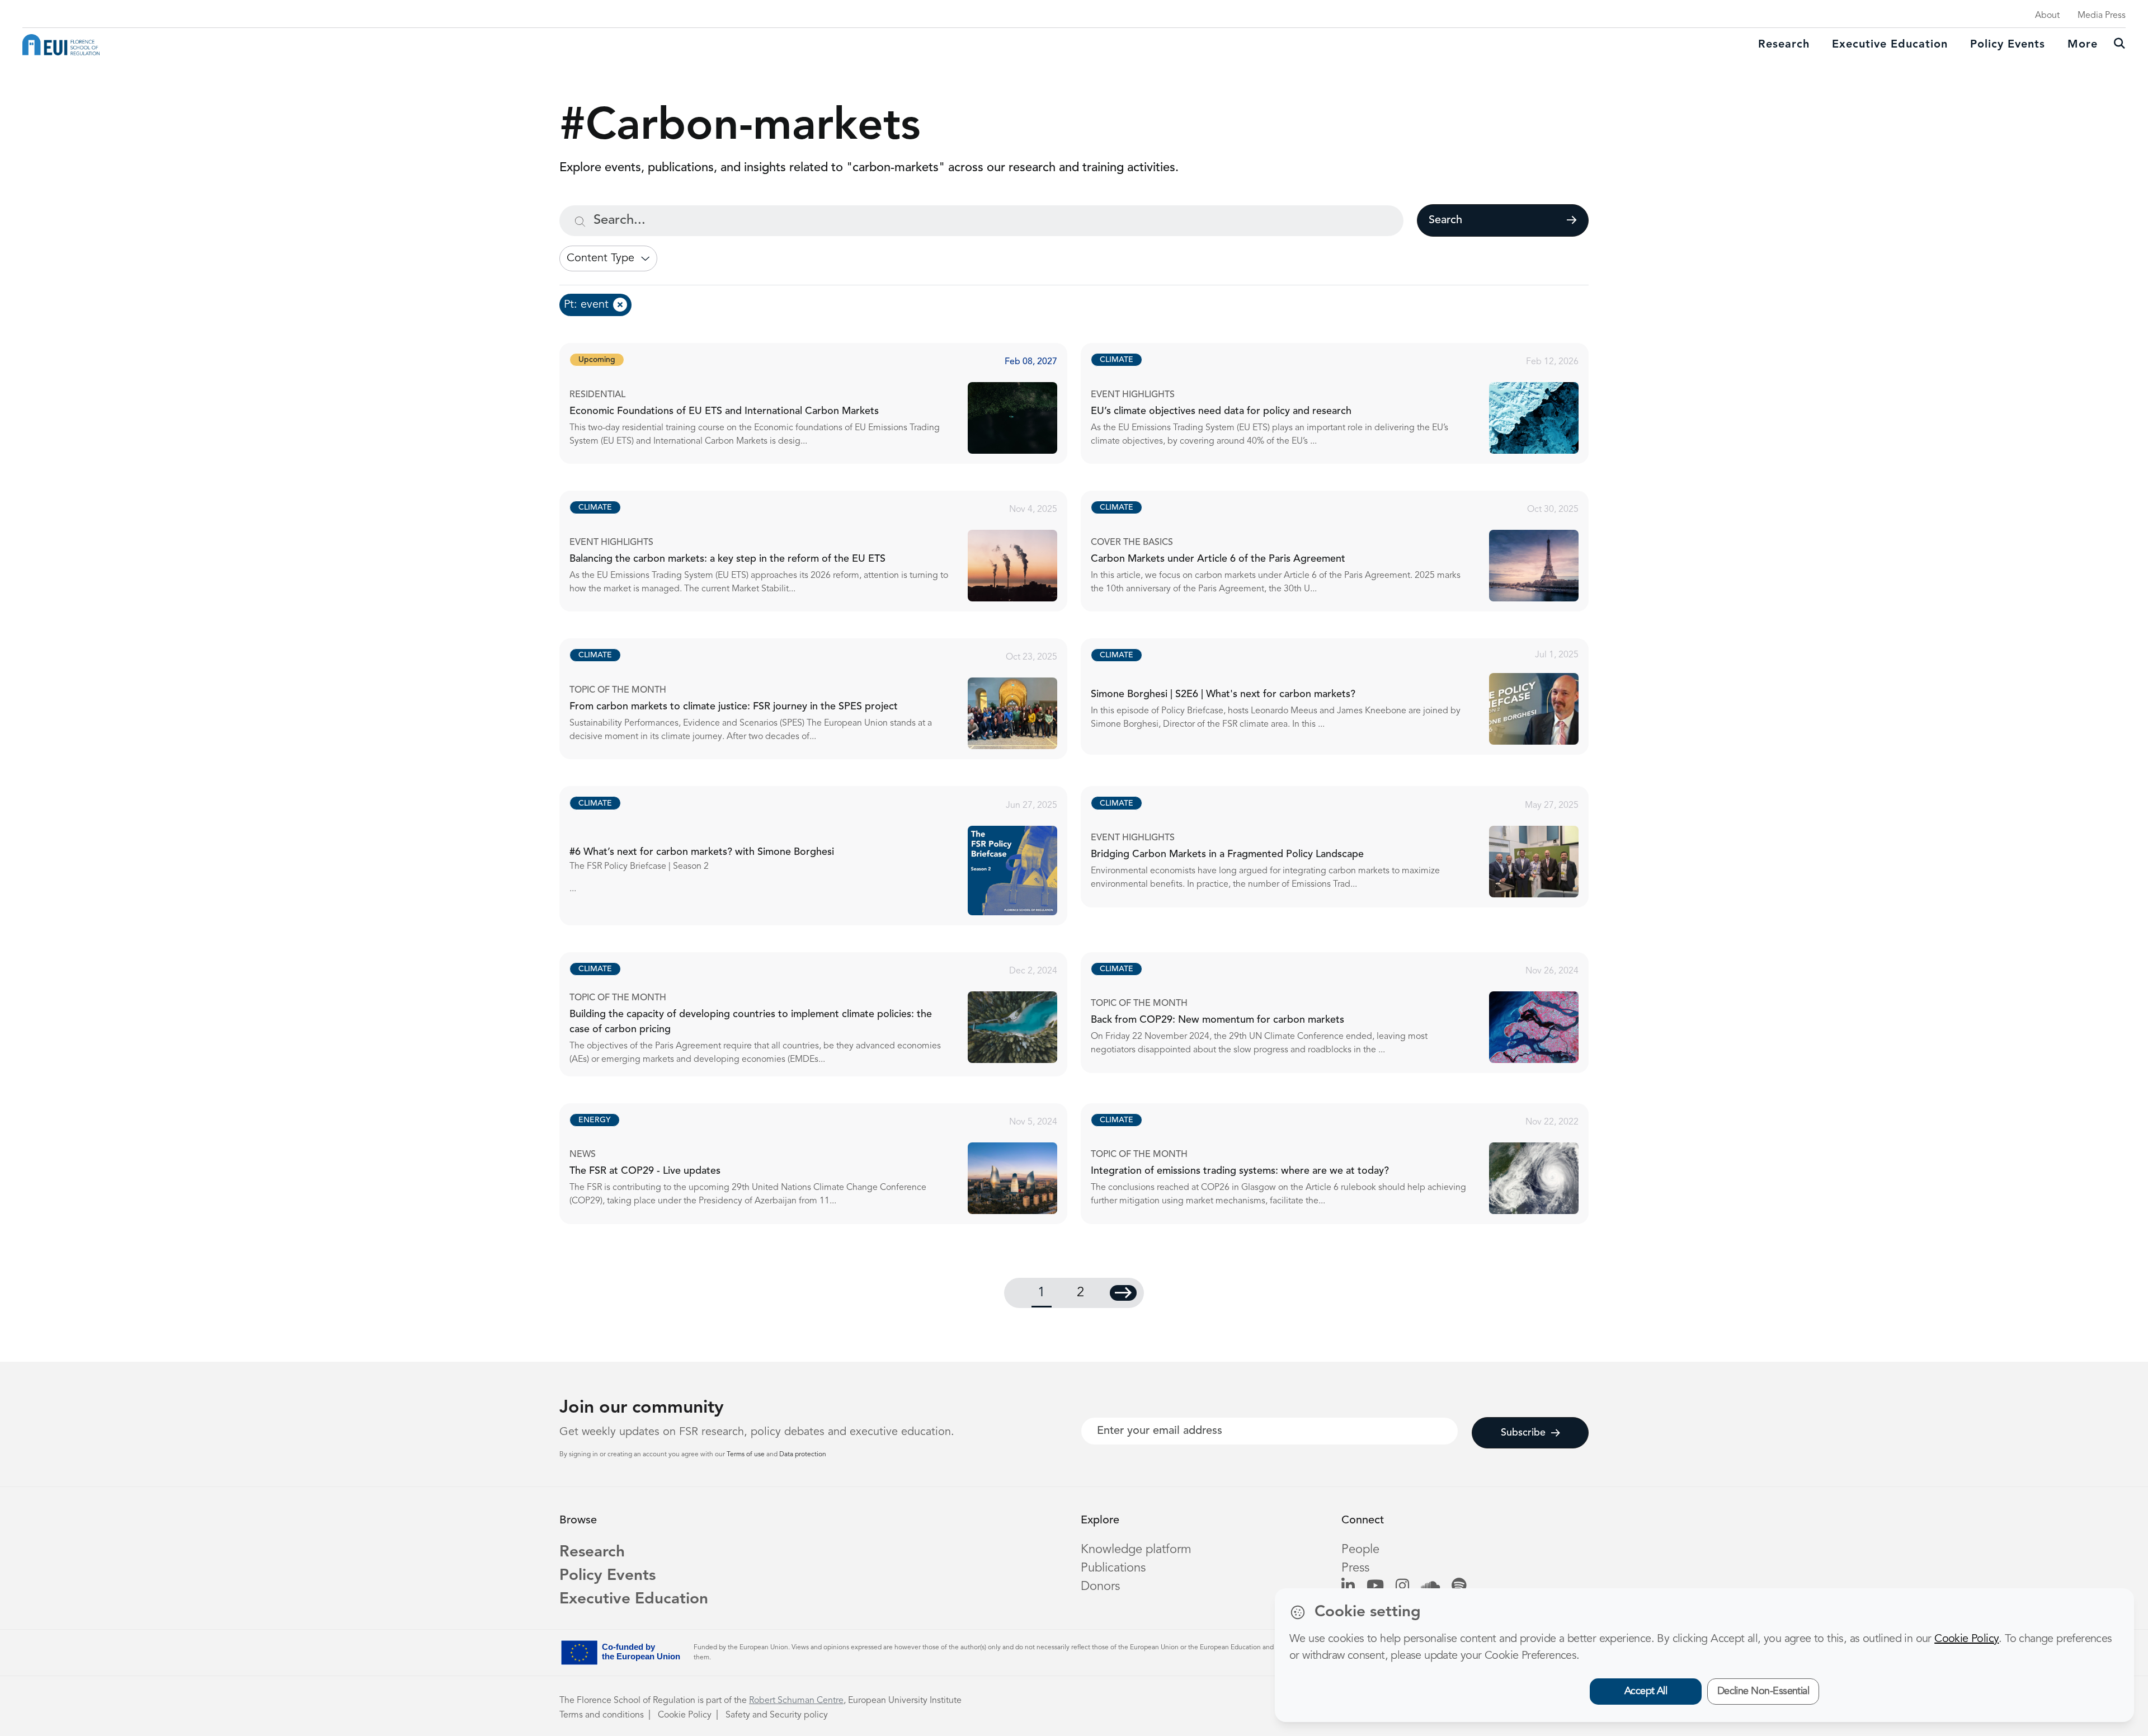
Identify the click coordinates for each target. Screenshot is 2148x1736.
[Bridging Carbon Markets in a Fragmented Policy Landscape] (1345, 846)
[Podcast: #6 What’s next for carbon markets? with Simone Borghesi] (823, 855)
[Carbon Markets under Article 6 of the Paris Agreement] (1345, 551)
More (2083, 45)
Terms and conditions (602, 1715)
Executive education (1890, 45)
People (1360, 1550)
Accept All (1646, 1691)
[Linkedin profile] (1348, 1587)
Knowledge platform (1136, 1550)
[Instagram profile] (1402, 1587)
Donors (1100, 1587)
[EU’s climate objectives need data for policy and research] (1345, 403)
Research (1784, 45)
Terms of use (746, 1455)
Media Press (2102, 16)
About (2047, 16)
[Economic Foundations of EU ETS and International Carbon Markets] (823, 403)
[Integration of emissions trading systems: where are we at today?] (1345, 1164)
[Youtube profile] (1375, 1587)
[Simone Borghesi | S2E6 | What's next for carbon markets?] (1345, 697)
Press (1355, 1568)
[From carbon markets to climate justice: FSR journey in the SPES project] (823, 699)
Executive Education (634, 1599)
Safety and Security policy (777, 1715)
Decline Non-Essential (1763, 1691)
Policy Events (2008, 45)
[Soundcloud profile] (1430, 1587)
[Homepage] (61, 45)
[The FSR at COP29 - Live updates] (823, 1164)
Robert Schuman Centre (796, 1701)
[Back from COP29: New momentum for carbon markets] (1345, 1013)
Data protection (803, 1455)
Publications (1113, 1568)
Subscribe (1523, 1433)
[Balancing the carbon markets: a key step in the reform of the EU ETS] (823, 551)
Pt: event (586, 305)
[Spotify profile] (1459, 1587)
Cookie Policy (685, 1715)
